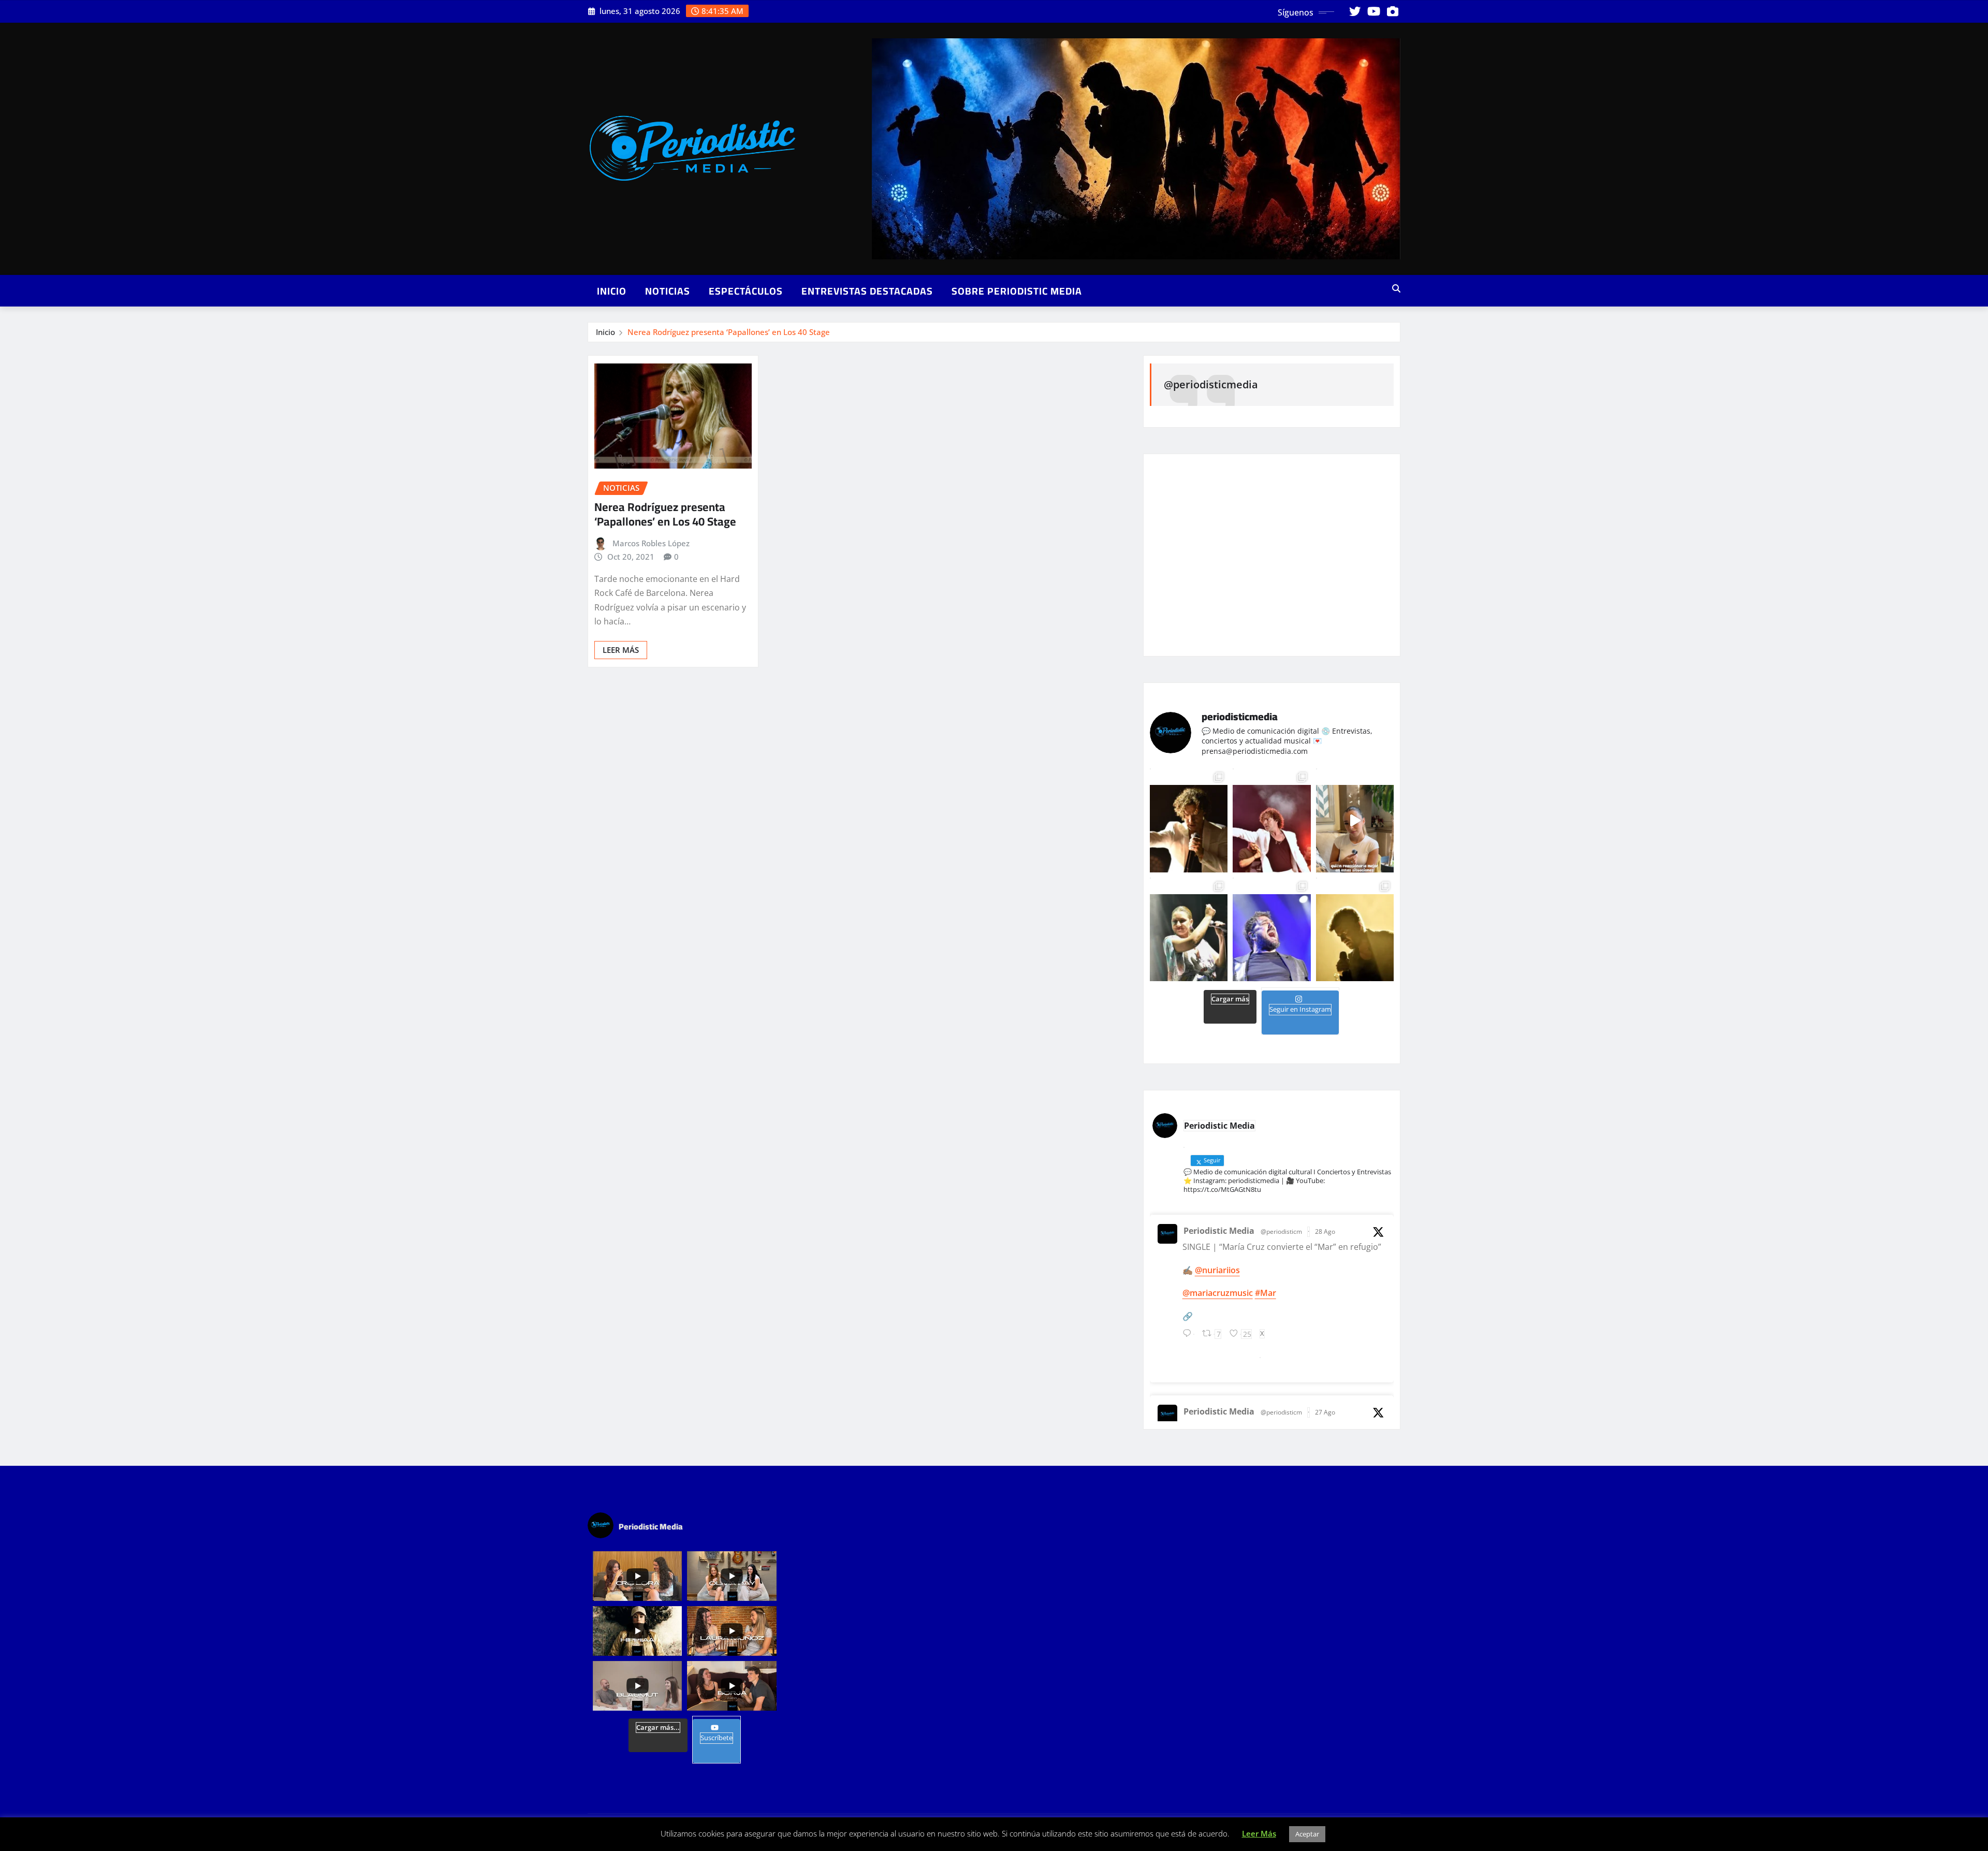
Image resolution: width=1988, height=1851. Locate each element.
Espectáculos (746, 291)
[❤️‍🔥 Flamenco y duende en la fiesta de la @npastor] (1189, 929)
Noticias (668, 291)
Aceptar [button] (1307, 1834)
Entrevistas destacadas (867, 291)
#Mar (1266, 1293)
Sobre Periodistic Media (1017, 291)
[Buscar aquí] (1396, 288)
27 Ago (1325, 1412)
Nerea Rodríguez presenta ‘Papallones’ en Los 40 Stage (729, 332)
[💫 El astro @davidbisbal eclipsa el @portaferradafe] (1271, 820)
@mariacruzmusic (1218, 1293)
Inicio (612, 291)
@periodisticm (1281, 1231)
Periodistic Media (1219, 1231)
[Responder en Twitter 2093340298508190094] (1190, 1339)
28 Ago (1325, 1231)
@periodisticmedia (1211, 384)
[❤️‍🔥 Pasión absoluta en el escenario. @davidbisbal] (1189, 820)
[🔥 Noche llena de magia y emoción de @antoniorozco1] (1271, 929)
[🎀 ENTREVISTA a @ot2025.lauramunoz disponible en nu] (1355, 820)
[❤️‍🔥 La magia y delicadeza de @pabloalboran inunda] (1355, 929)
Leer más (621, 650)
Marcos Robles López (651, 543)
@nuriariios (1217, 1270)
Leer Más (1259, 1833)
